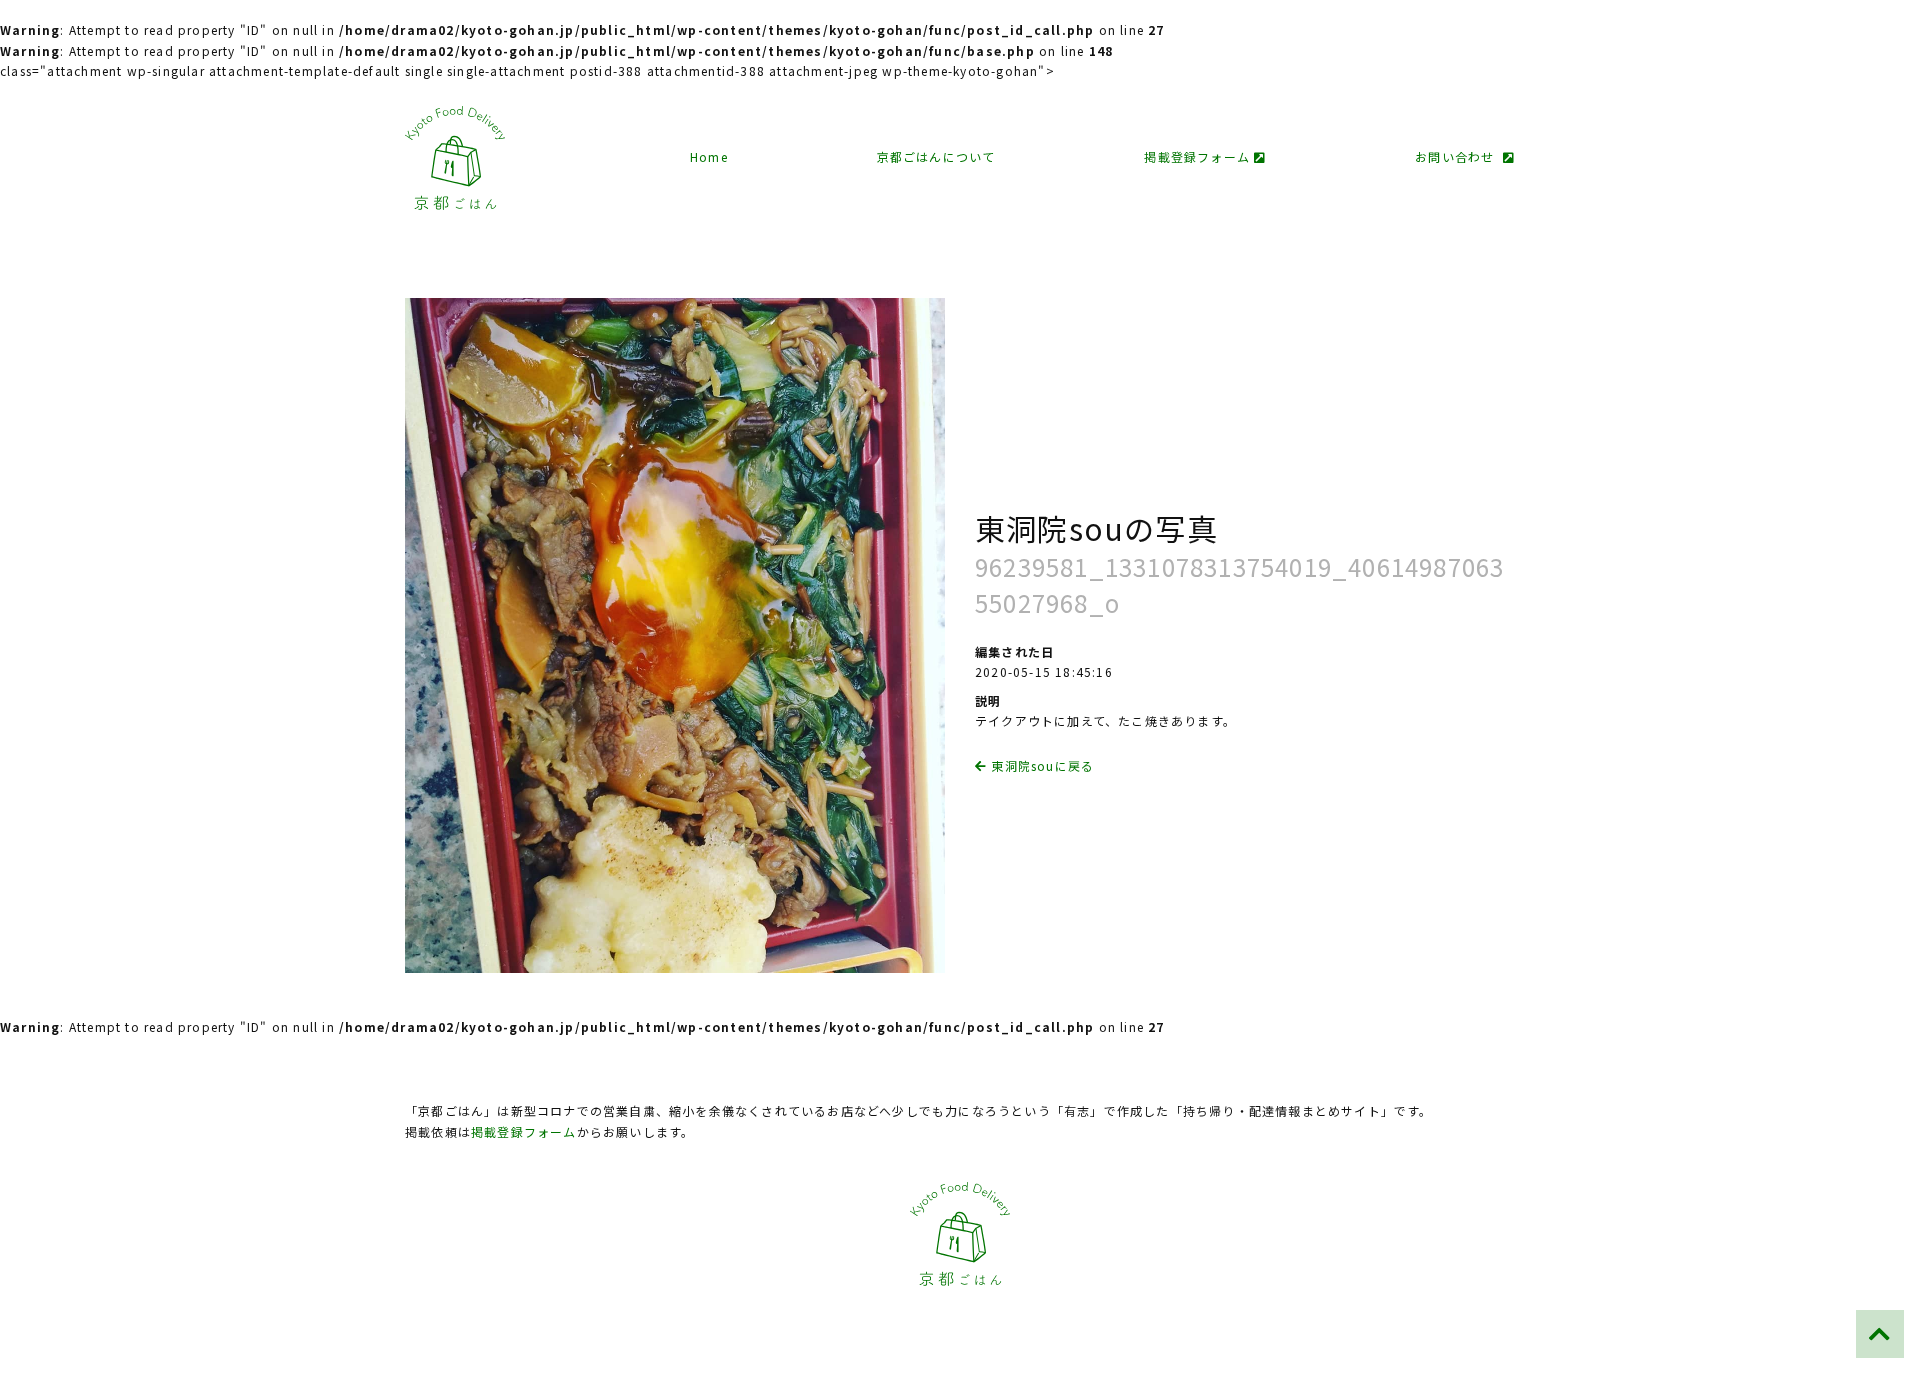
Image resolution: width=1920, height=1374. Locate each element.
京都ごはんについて (936, 156)
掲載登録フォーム (1199, 156)
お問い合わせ (1459, 156)
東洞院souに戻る (1040, 765)
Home (709, 156)
